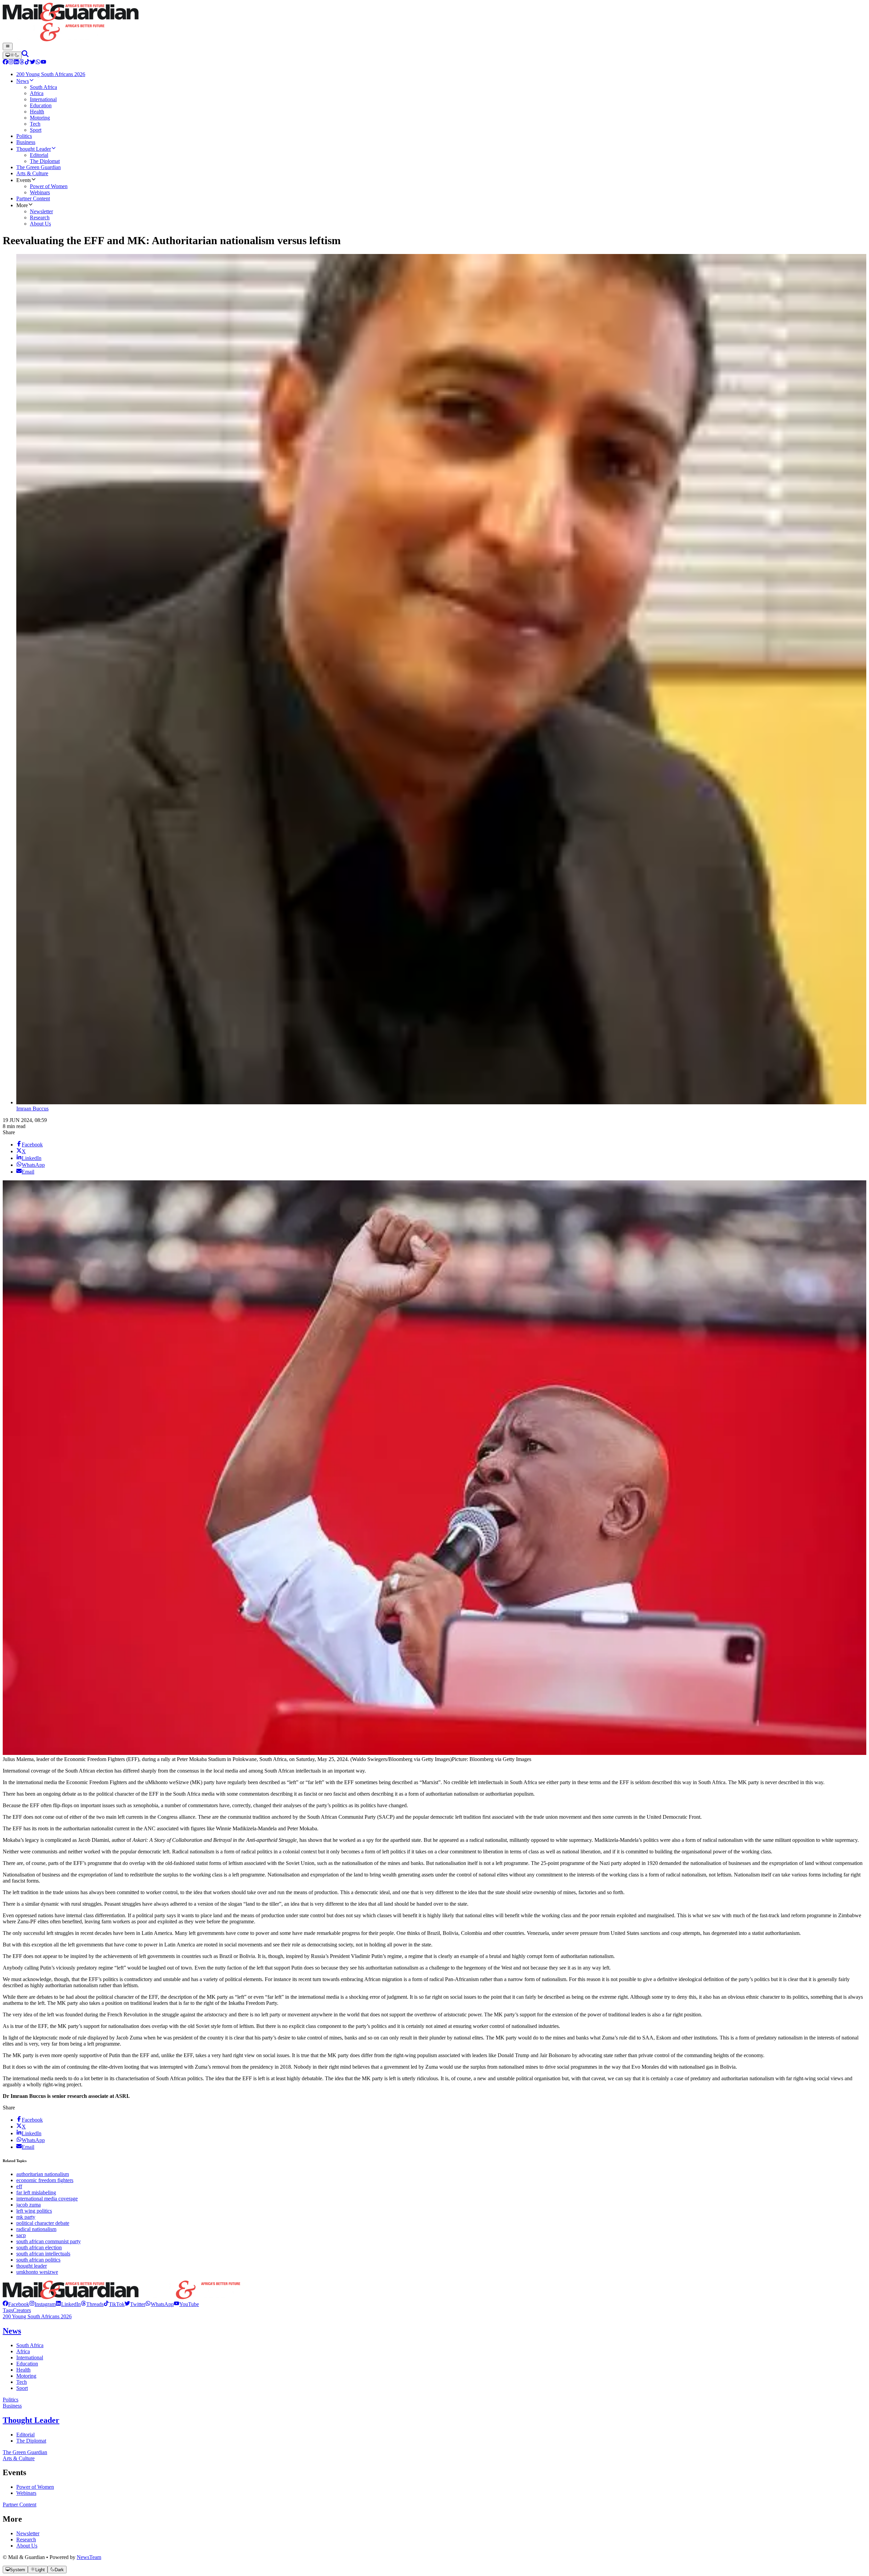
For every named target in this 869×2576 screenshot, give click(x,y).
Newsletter (28, 2533)
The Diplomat (31, 2441)
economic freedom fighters (45, 2180)
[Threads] (22, 63)
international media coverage (47, 2199)
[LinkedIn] (16, 63)
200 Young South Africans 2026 (37, 2316)
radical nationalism (36, 2229)
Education (27, 2364)
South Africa (30, 2345)
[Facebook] (5, 63)
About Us (27, 2546)
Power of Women (35, 2487)
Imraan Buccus (32, 1109)
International (30, 2357)
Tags (8, 2310)
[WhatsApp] (38, 63)
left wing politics (34, 2211)
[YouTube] (43, 63)
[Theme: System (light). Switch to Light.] (12, 55)
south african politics (38, 2260)
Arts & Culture (19, 2458)
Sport (22, 2388)
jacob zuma (29, 2205)
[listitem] (16, 2304)
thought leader (32, 2266)
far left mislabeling (36, 2192)
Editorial (25, 2435)
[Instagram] (11, 63)
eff (19, 2186)
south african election (39, 2247)
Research (26, 2539)
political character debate (43, 2223)
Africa (23, 2351)
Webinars (26, 2493)
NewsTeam (89, 2557)
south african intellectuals (43, 2254)
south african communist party (49, 2241)
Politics (11, 2400)
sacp (21, 2235)
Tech (22, 2382)
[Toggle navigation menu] (8, 47)
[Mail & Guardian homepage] (434, 23)
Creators (22, 2310)
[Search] (25, 55)
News (12, 2331)
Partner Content (20, 2505)
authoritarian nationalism (43, 2174)
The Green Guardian (25, 2452)
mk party (26, 2217)
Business (12, 2406)
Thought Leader (31, 2420)
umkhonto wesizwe (37, 2272)
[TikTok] (27, 63)
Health (23, 2370)
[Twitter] (33, 63)
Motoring (26, 2376)
